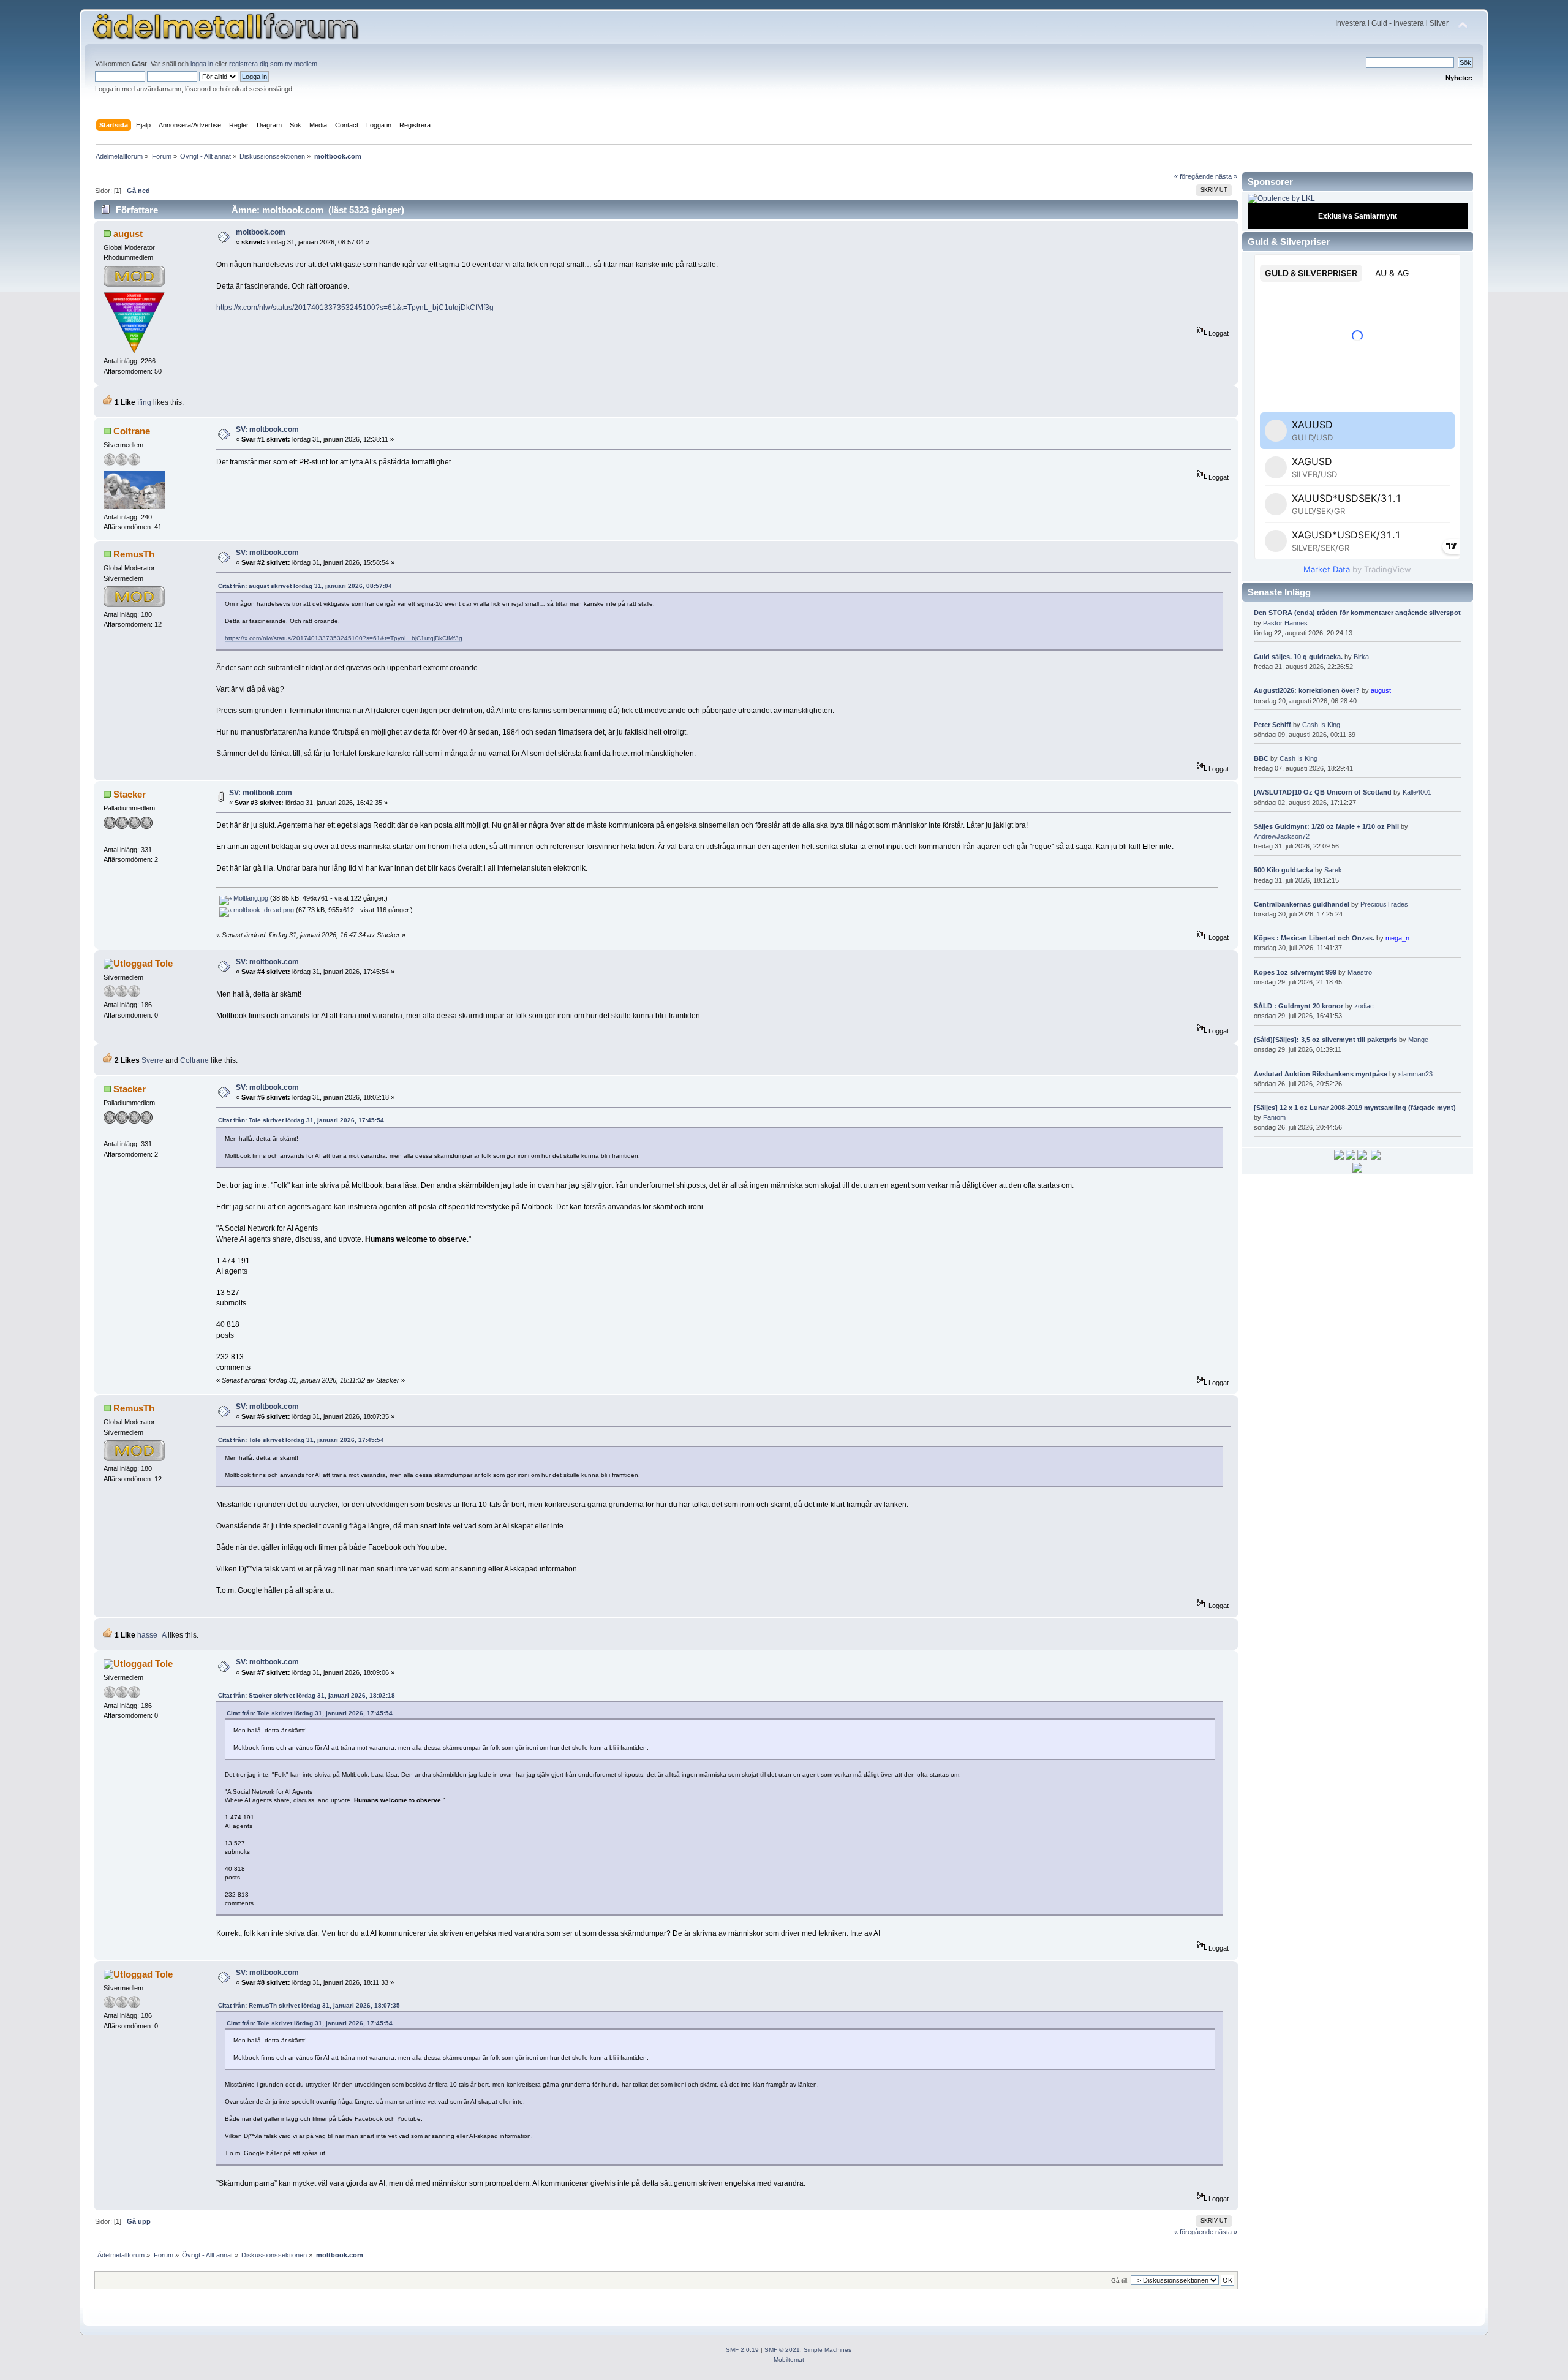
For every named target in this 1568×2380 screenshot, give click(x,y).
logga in (202, 64)
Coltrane (132, 431)
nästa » (1226, 176)
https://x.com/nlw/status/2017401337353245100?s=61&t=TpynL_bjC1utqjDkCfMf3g (355, 308)
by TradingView (1357, 569)
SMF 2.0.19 (742, 2350)
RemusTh (134, 554)
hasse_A (152, 1635)
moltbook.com (261, 232)
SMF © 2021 (782, 2350)
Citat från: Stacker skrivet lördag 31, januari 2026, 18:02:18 (307, 1695)
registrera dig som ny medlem (273, 64)
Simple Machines (827, 2350)
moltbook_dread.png (263, 910)
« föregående (1194, 176)
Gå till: (1120, 2280)
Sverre (153, 1060)
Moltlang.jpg (250, 898)
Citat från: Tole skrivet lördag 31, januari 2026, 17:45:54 (301, 1120)
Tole (164, 963)
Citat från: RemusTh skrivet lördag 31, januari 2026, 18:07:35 (309, 2005)
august (128, 234)
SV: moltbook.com (267, 429)
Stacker (130, 794)
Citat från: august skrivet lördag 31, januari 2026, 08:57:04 (305, 586)
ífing (144, 402)
